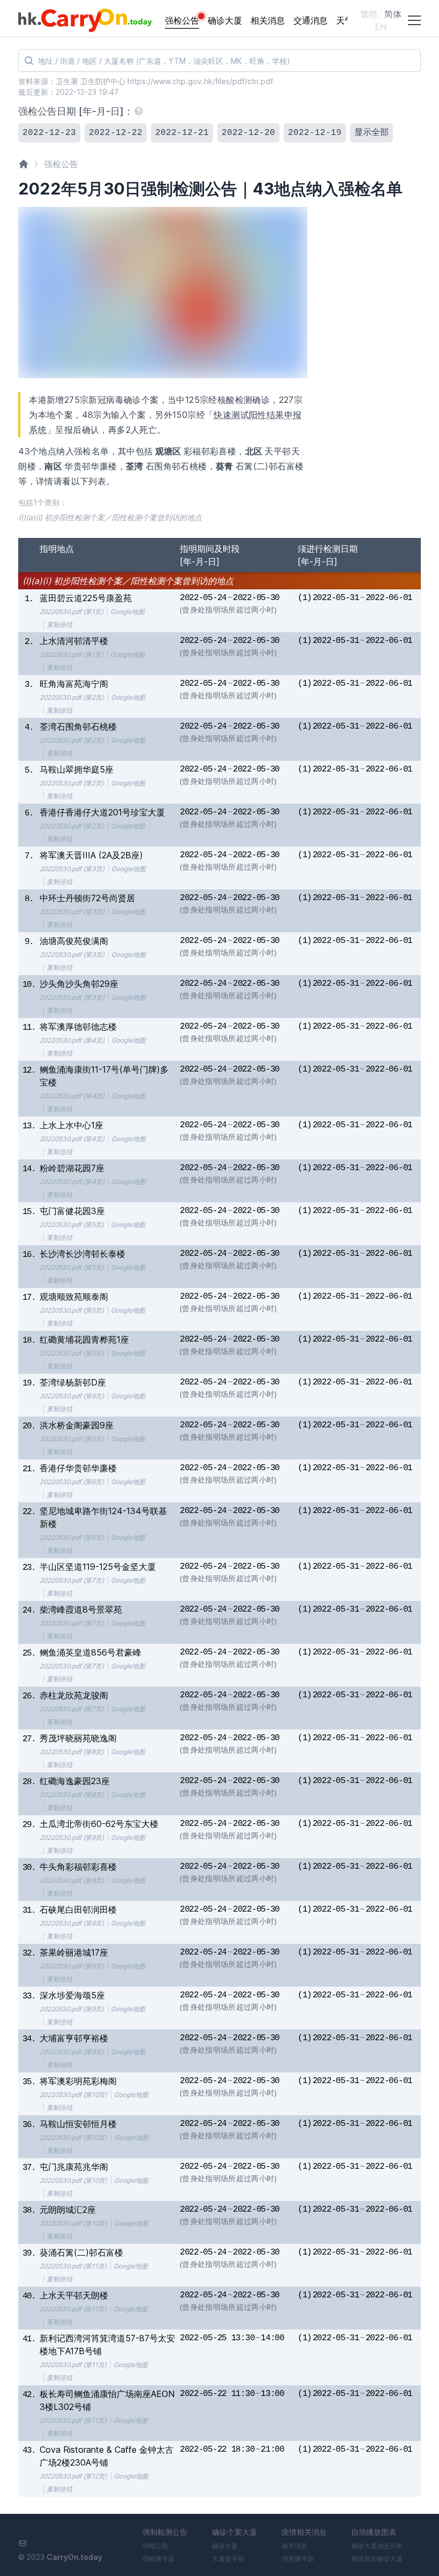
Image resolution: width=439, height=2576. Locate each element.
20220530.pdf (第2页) (72, 697)
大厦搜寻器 (228, 2559)
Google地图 (127, 612)
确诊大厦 (225, 20)
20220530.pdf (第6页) (72, 1396)
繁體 (369, 14)
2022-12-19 (315, 133)
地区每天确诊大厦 (377, 2559)
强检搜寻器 (158, 2559)
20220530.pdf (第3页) (72, 869)
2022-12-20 (248, 133)
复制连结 (59, 624)
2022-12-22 (116, 133)
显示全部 (372, 133)
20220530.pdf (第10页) (73, 2095)
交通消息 (311, 20)
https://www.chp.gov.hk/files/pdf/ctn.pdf (200, 81)
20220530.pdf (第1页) (71, 612)
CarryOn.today (74, 2557)
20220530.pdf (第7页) (72, 1580)
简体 (393, 14)
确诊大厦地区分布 (377, 2546)
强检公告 (182, 20)
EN (381, 27)
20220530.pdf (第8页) (72, 1752)
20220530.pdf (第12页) (73, 2476)
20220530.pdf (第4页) (72, 1040)
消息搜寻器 (298, 2559)
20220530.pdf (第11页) (73, 2266)
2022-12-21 (182, 133)
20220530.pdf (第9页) (72, 1923)
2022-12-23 (49, 133)
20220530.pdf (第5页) (72, 1225)
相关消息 (268, 20)
